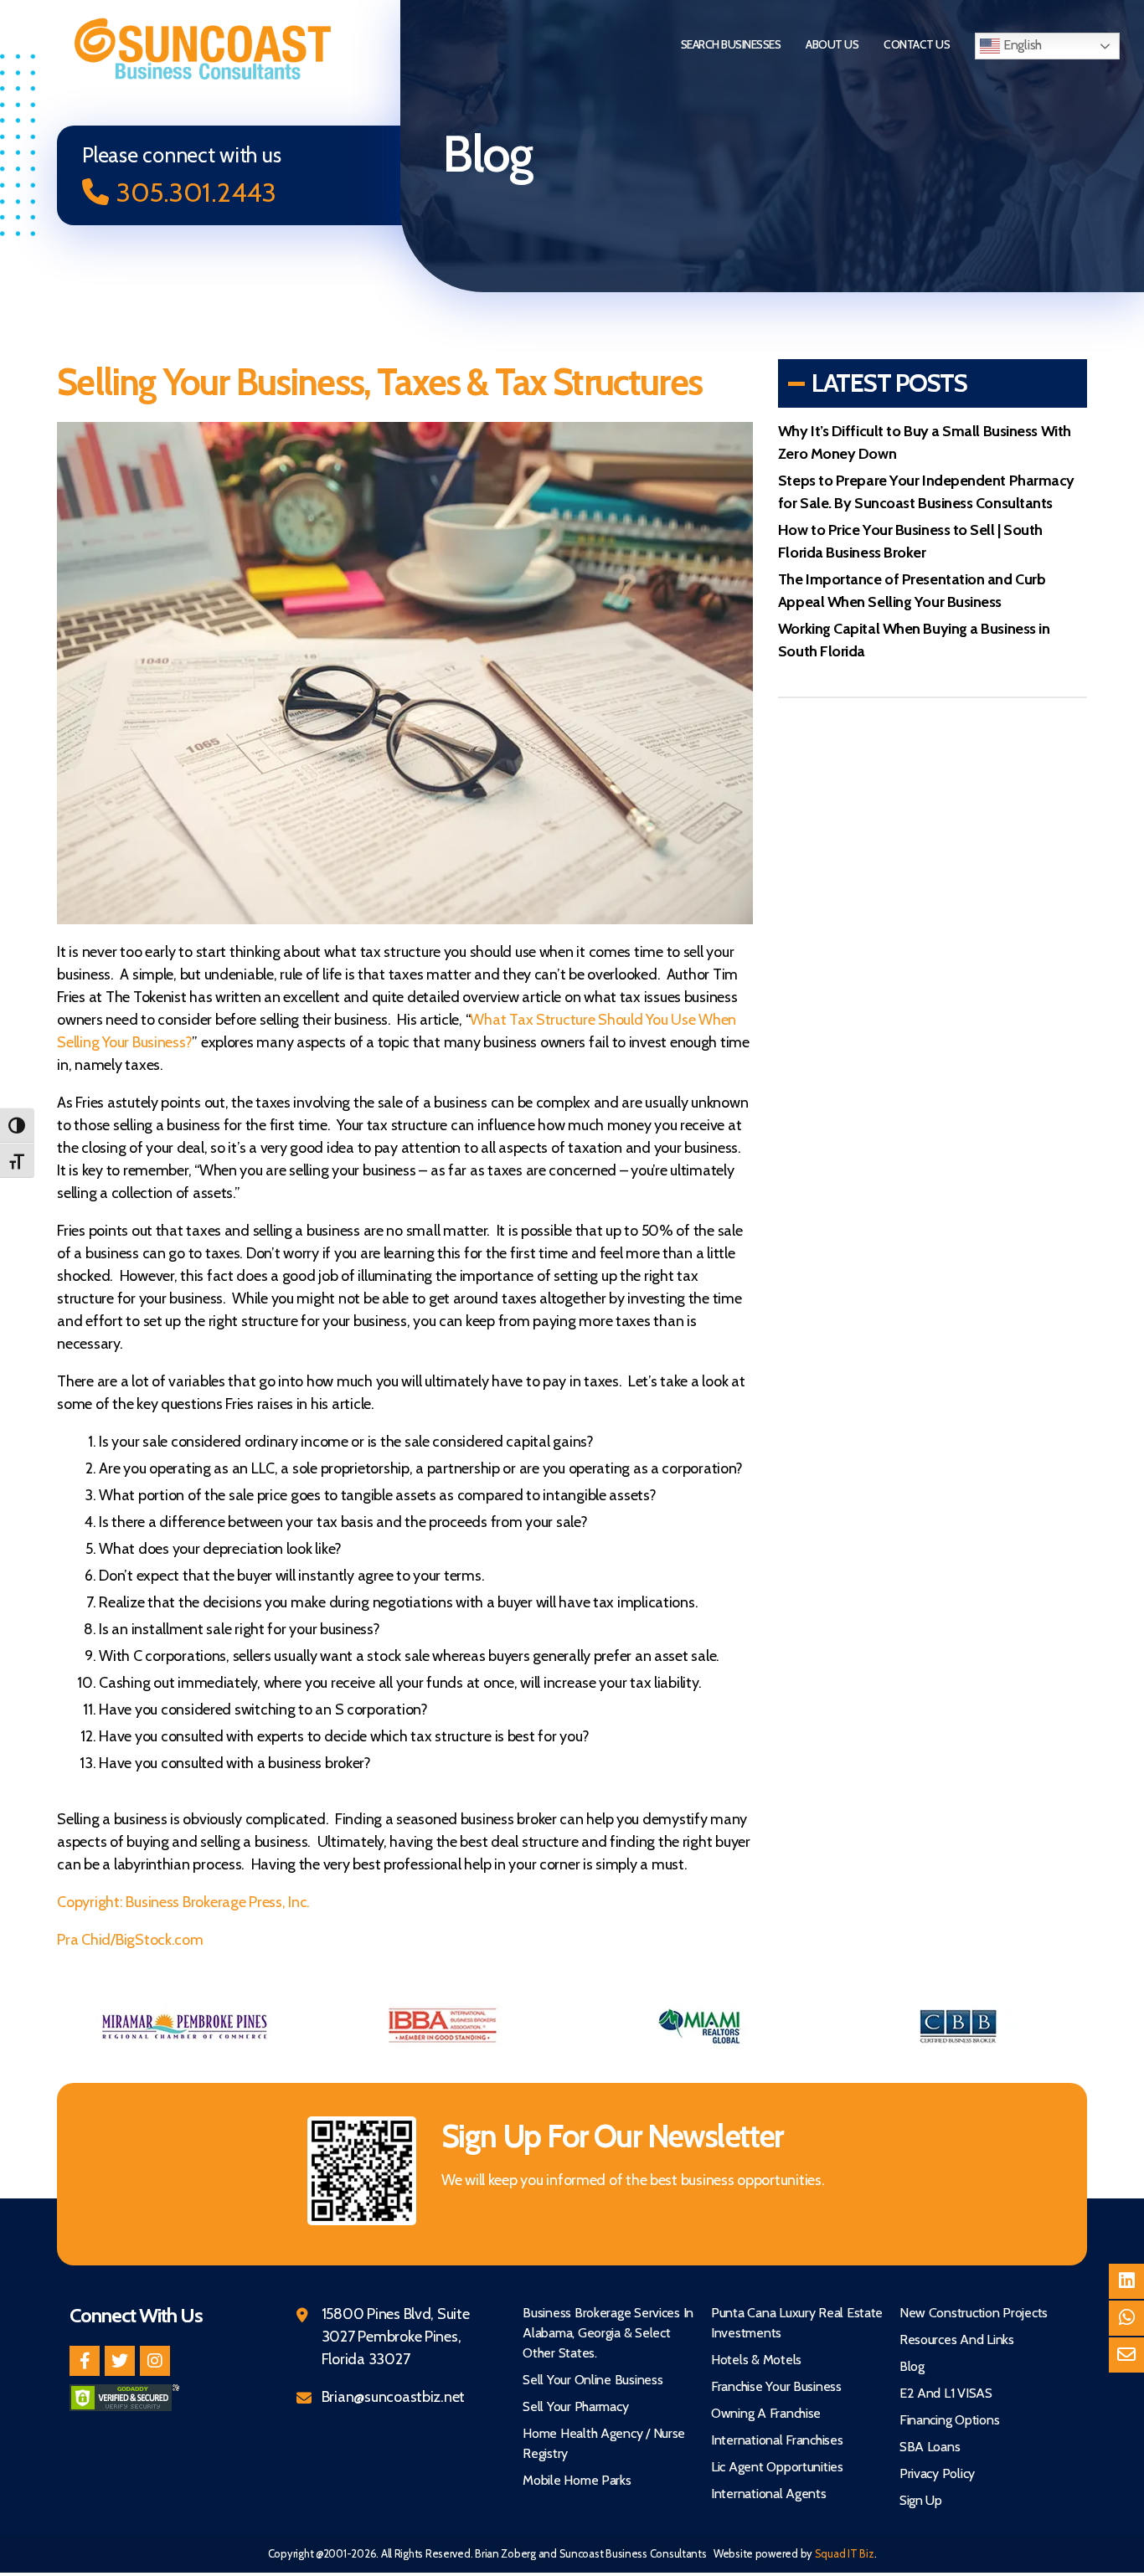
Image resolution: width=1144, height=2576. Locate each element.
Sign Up (921, 2500)
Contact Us (917, 44)
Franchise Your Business (776, 2386)
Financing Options (949, 2420)
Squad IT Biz (845, 2553)
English (1021, 45)
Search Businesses (731, 44)
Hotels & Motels (756, 2360)
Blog (912, 2366)
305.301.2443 (196, 192)
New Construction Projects (974, 2313)
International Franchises (777, 2440)
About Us (832, 44)
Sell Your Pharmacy (575, 2406)
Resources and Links (957, 2339)
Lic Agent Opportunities (777, 2467)
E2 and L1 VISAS (946, 2393)
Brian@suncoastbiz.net (393, 2397)
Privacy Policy (937, 2473)
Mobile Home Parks (577, 2480)
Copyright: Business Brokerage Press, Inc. (183, 1902)
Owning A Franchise (766, 2413)
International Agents (769, 2494)
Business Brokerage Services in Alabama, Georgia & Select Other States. (608, 2333)
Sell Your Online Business (593, 2380)
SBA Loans (930, 2447)
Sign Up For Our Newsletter (612, 2136)
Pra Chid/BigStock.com (130, 1940)
